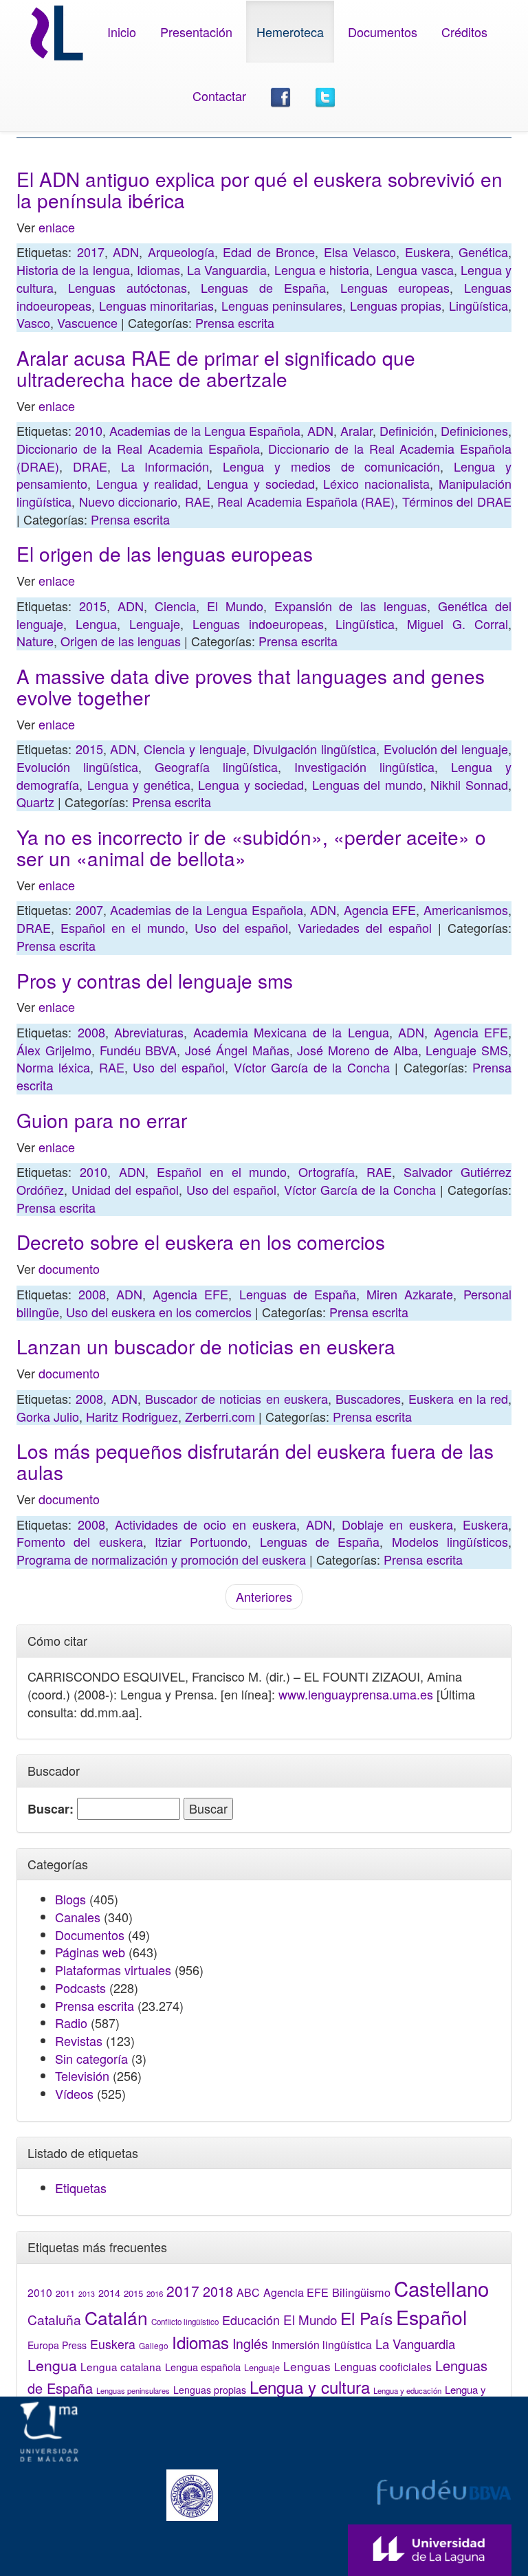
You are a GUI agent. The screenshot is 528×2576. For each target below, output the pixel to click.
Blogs (70, 1899)
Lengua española (203, 2367)
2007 (89, 910)
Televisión (82, 2076)
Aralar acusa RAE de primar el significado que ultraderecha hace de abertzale (216, 368)
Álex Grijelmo (54, 1050)
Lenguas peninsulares (282, 305)
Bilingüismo (361, 2292)
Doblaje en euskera (398, 1524)
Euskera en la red (458, 1398)
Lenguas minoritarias (157, 305)
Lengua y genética (139, 784)
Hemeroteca (290, 32)
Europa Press (57, 2345)
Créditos (464, 32)
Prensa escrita (235, 322)
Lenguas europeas (395, 287)
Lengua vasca (415, 269)
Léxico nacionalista (376, 483)
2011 (65, 2293)
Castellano (441, 2288)
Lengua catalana (121, 2366)
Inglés (250, 2344)
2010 (89, 430)
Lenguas (307, 2366)
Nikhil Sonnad (469, 784)
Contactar (219, 96)
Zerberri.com (220, 1416)
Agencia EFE (380, 910)
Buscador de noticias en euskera (236, 1398)
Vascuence (87, 322)
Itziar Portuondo (201, 1541)
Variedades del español (365, 927)
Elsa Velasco (360, 252)
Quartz (35, 802)
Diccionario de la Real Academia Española (138, 448)
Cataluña (54, 2319)
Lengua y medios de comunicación (331, 466)
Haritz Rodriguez (132, 1416)
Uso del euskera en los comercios (159, 1312)
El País (366, 2318)
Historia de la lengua (73, 269)
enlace (57, 227)
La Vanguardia (227, 269)
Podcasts (80, 1988)
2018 (218, 2291)
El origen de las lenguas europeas (165, 553)
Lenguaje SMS (467, 1050)
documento (69, 1268)
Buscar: (51, 1809)
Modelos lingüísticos (450, 1541)
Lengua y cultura (310, 2387)
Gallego (154, 2345)
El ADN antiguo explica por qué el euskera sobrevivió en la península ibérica (260, 189)
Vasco (33, 322)
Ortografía (327, 1171)
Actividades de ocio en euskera (206, 1524)
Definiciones (474, 430)
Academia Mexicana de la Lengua (291, 1032)
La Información (165, 466)
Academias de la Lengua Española (205, 430)
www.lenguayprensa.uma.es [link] (356, 1694)
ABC (248, 2292)
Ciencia (175, 606)
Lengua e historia (322, 269)
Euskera (428, 252)
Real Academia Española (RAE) (306, 501)
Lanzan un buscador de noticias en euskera (206, 1346)
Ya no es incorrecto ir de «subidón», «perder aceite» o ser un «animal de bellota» (251, 847)
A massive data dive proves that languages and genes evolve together (251, 686)
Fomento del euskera (80, 1541)
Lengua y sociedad (261, 483)
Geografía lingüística (216, 767)
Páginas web (90, 1952)
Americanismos (466, 910)
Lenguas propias (396, 305)
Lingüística (478, 305)
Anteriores (264, 1596)
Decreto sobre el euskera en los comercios (201, 1242)
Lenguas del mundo (367, 784)
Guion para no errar (102, 1120)
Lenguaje (155, 624)
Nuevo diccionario (129, 501)
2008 (91, 1032)
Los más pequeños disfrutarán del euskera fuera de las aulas (255, 1461)
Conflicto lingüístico (185, 2322)
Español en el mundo (123, 927)
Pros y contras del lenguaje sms (155, 980)
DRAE (90, 466)
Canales (78, 1917)
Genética (483, 252)
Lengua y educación (407, 2390)
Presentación (196, 32)
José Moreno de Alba (357, 1050)
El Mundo (235, 606)
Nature (35, 641)
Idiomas (158, 269)
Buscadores (368, 1398)
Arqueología (181, 252)
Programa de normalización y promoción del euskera (161, 1559)
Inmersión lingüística (322, 2344)
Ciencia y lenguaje (195, 749)
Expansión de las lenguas (351, 606)
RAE (198, 501)
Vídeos (74, 2093)
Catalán (116, 2317)
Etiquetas (81, 2188)
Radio (71, 2023)
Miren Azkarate (410, 1294)
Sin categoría (91, 2058)
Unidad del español (125, 1189)
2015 (93, 606)
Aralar (356, 430)
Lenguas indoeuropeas (258, 624)
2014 (109, 2293)
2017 (91, 252)
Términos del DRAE (457, 501)
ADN (126, 252)
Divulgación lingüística (315, 749)
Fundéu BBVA (139, 1050)
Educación (251, 2320)
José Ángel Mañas (237, 1050)
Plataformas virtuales (113, 1970)
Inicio (122, 32)
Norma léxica (53, 1067)
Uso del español (242, 927)
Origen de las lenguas (121, 641)
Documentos (383, 32)
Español (431, 2316)
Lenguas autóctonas (128, 287)
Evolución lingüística (77, 767)
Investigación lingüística (364, 767)
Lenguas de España (263, 287)
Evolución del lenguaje (446, 749)
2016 (155, 2293)
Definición (407, 430)
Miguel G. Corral (458, 624)
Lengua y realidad (147, 483)
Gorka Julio (48, 1416)
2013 (87, 2294)
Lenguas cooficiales (383, 2366)
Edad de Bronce (269, 252)
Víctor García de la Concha (312, 1067)
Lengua (96, 624)
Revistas (79, 2040)
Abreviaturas (149, 1032)
